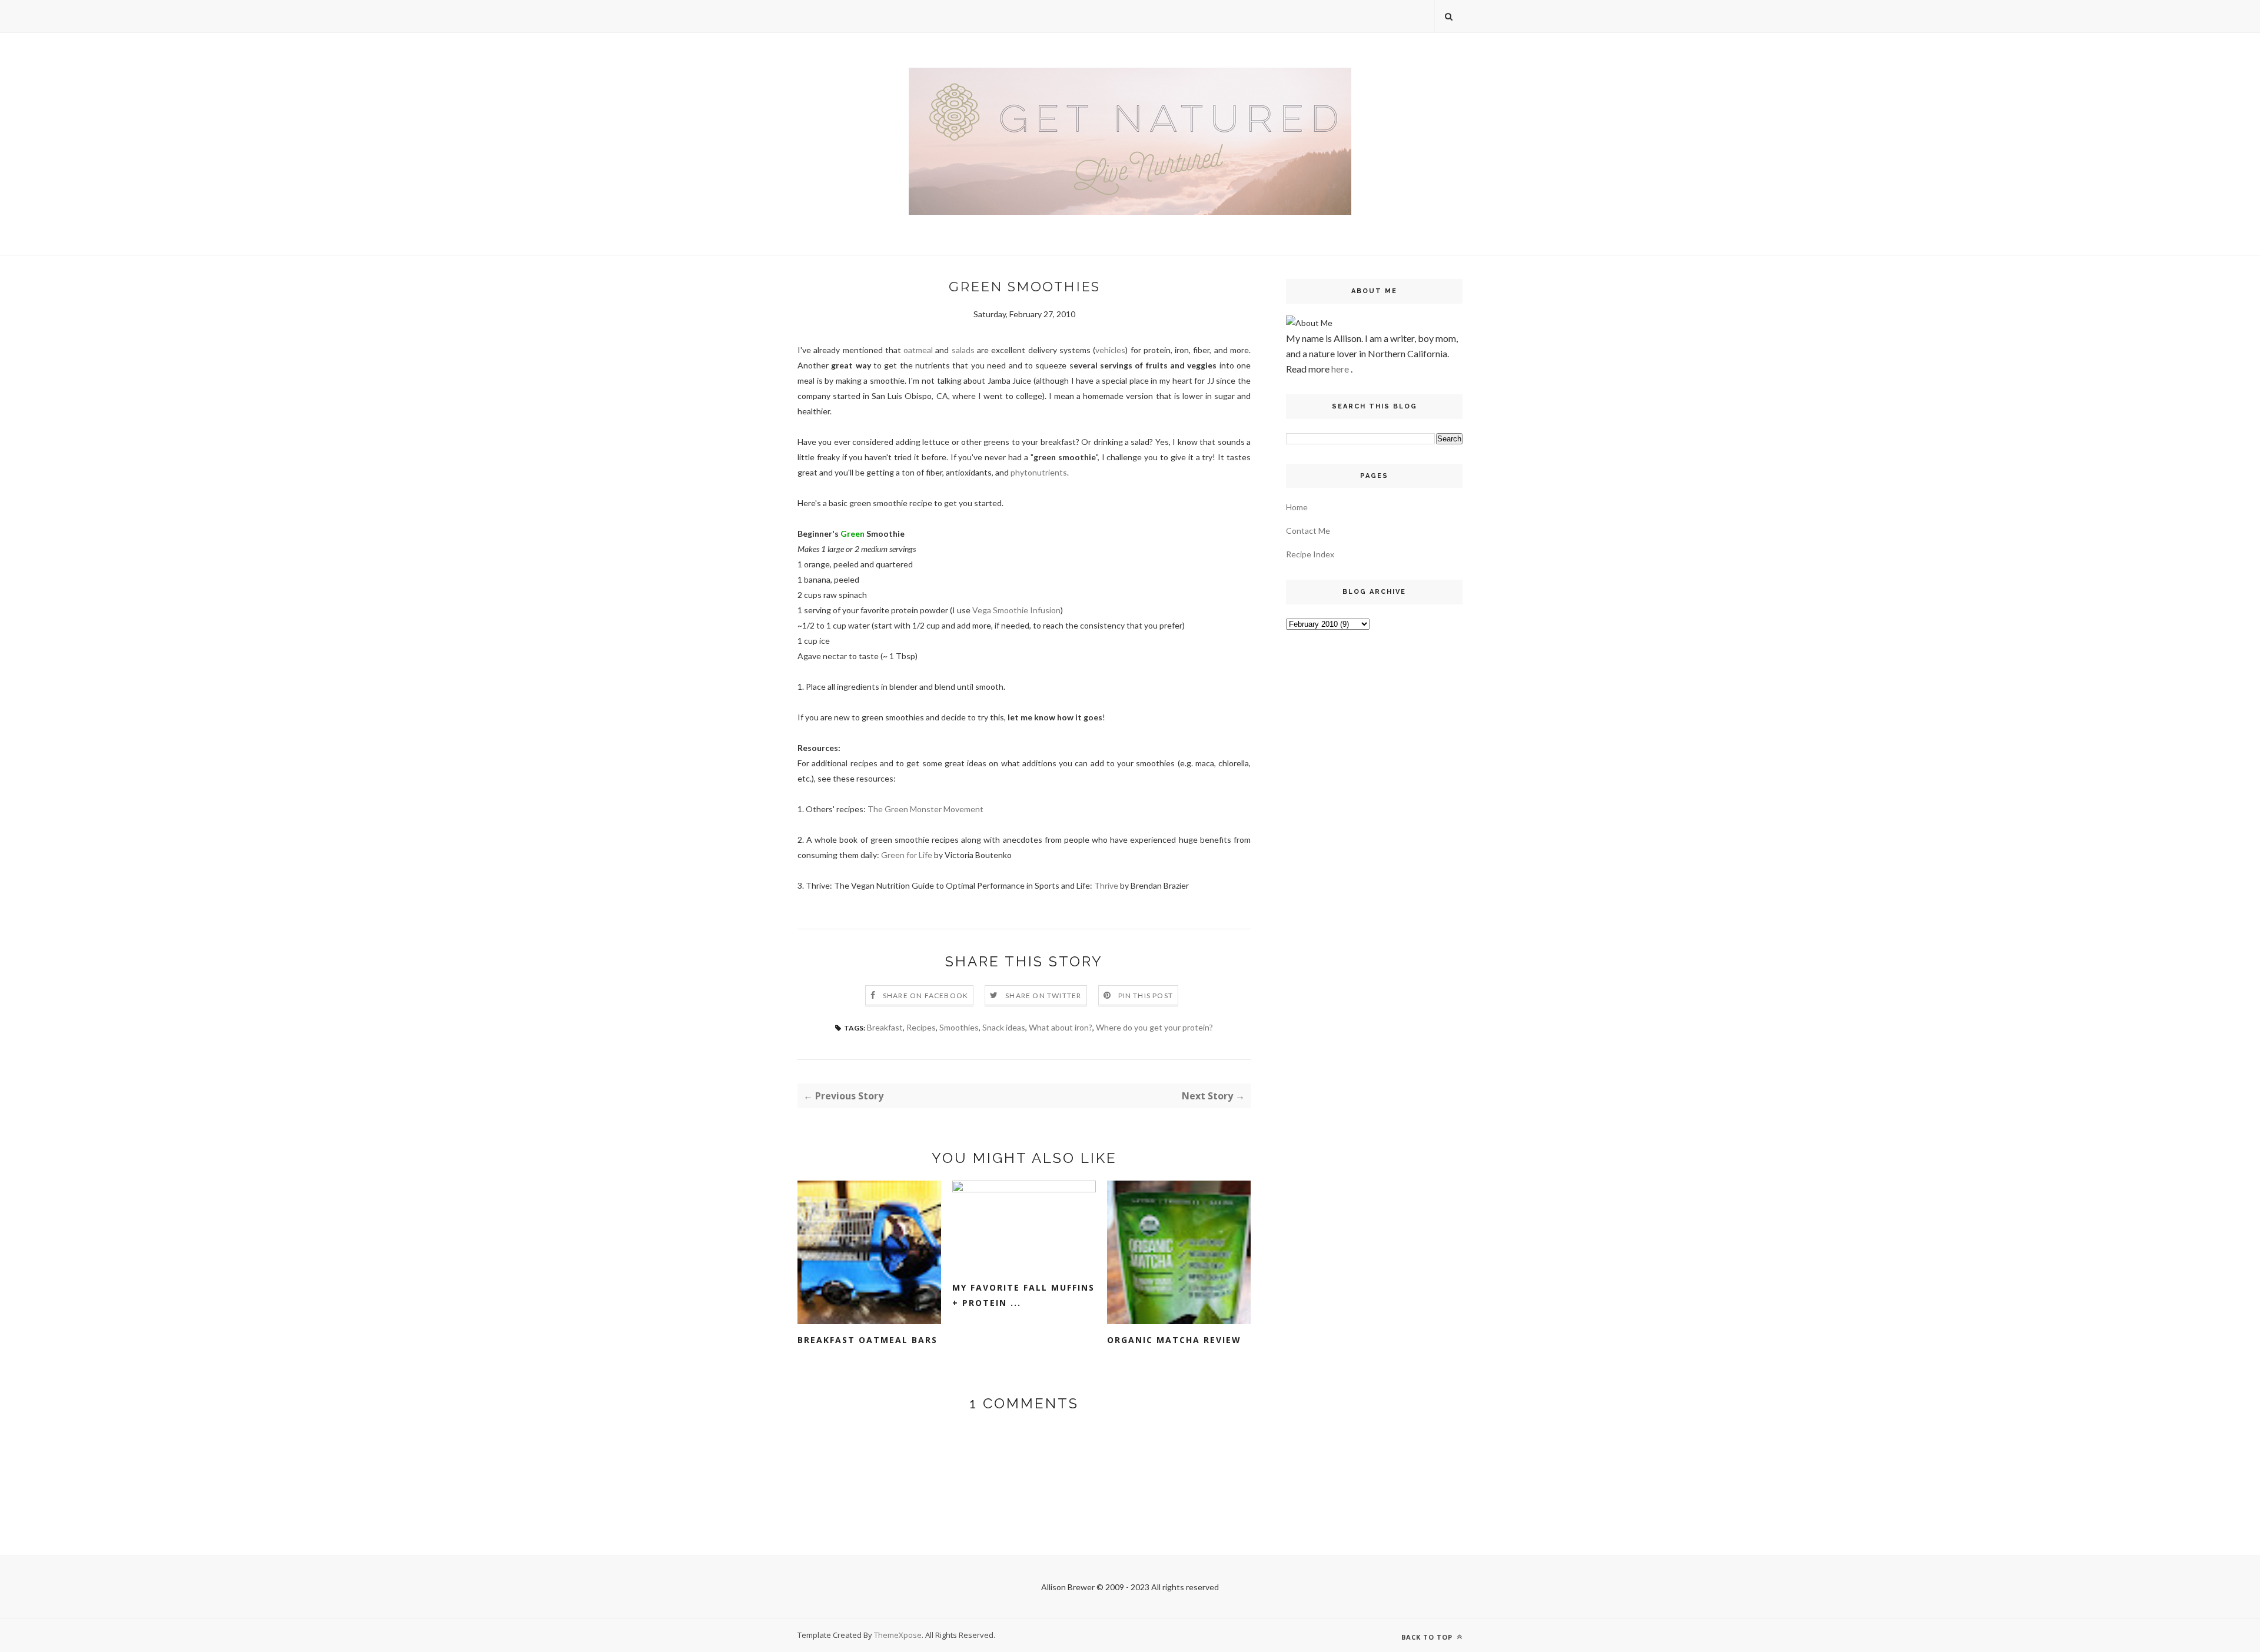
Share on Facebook (925, 995)
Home (1297, 507)
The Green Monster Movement (925, 809)
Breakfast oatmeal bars (868, 1340)
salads (963, 350)
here (1340, 369)
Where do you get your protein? (1154, 1027)
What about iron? (1061, 1027)
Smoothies (959, 1027)
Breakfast (885, 1027)
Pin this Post (1146, 995)
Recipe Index (1310, 554)
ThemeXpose (898, 1635)
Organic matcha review (1174, 1340)
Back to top (1428, 1637)
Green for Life (907, 855)
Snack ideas (1004, 1027)
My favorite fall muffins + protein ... (1023, 1295)
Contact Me (1308, 531)
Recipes (921, 1027)
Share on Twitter (1043, 995)
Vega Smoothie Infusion (1016, 610)
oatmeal (918, 350)
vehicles (1110, 350)
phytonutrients (1039, 472)
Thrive (1106, 885)
